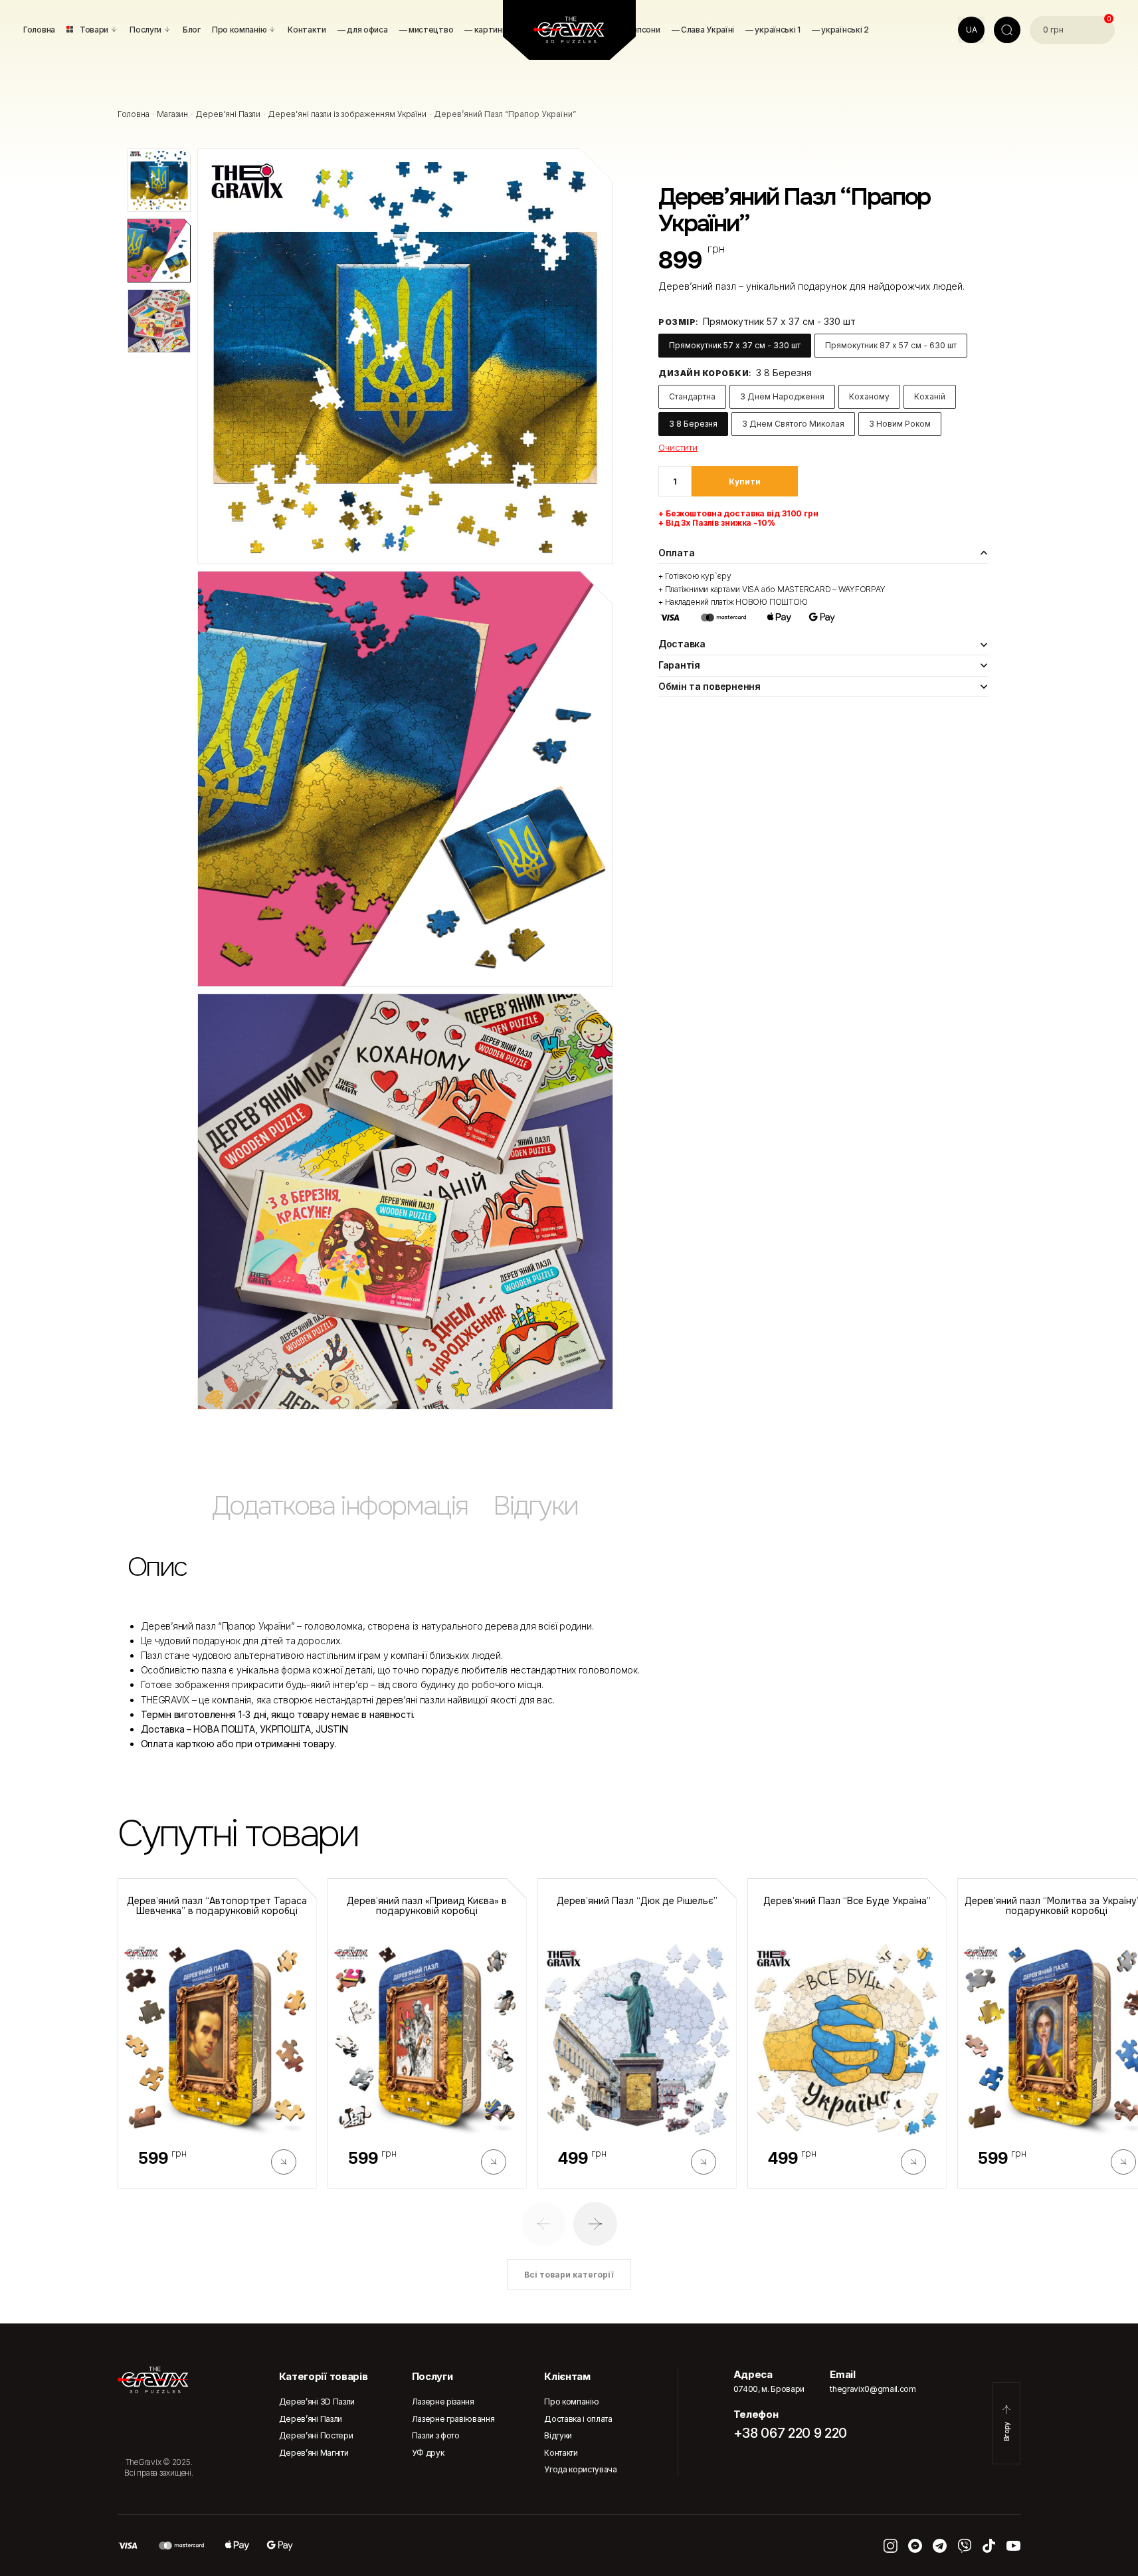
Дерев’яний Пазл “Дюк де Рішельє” (637, 1901)
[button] (543, 2224)
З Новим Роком (900, 424)
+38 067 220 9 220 (791, 2433)
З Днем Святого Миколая (793, 424)
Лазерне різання (443, 2402)
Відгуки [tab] (535, 1506)
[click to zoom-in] (405, 356)
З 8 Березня (693, 424)
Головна (134, 114)
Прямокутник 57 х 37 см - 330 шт (735, 345)
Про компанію (571, 2402)
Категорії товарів (324, 2376)
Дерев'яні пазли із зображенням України (347, 114)
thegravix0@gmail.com (873, 2389)
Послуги (432, 2376)
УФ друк (428, 2453)
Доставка (682, 644)
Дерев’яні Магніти (314, 2453)
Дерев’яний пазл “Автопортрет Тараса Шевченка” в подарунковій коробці (217, 1906)
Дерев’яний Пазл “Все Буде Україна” (847, 1901)
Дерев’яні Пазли (311, 2419)
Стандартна (692, 396)
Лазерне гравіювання (453, 2419)
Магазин (172, 114)
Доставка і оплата (578, 2419)
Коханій (930, 396)
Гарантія (679, 665)
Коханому (869, 396)
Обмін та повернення (710, 686)
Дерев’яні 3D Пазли (317, 2402)
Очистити (678, 447)
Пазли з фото (436, 2435)
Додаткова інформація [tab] (340, 1506)
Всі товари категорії (569, 2275)
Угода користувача (581, 2469)
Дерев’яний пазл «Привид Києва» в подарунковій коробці (427, 1906)
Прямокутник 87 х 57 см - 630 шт (891, 345)
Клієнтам (567, 2376)
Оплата (676, 553)
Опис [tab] (157, 1567)
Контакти (561, 2453)
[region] (569, 1512)
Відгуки (558, 2435)
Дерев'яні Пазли (228, 114)
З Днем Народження (782, 396)
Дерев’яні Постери (316, 2435)
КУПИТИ (745, 482)
